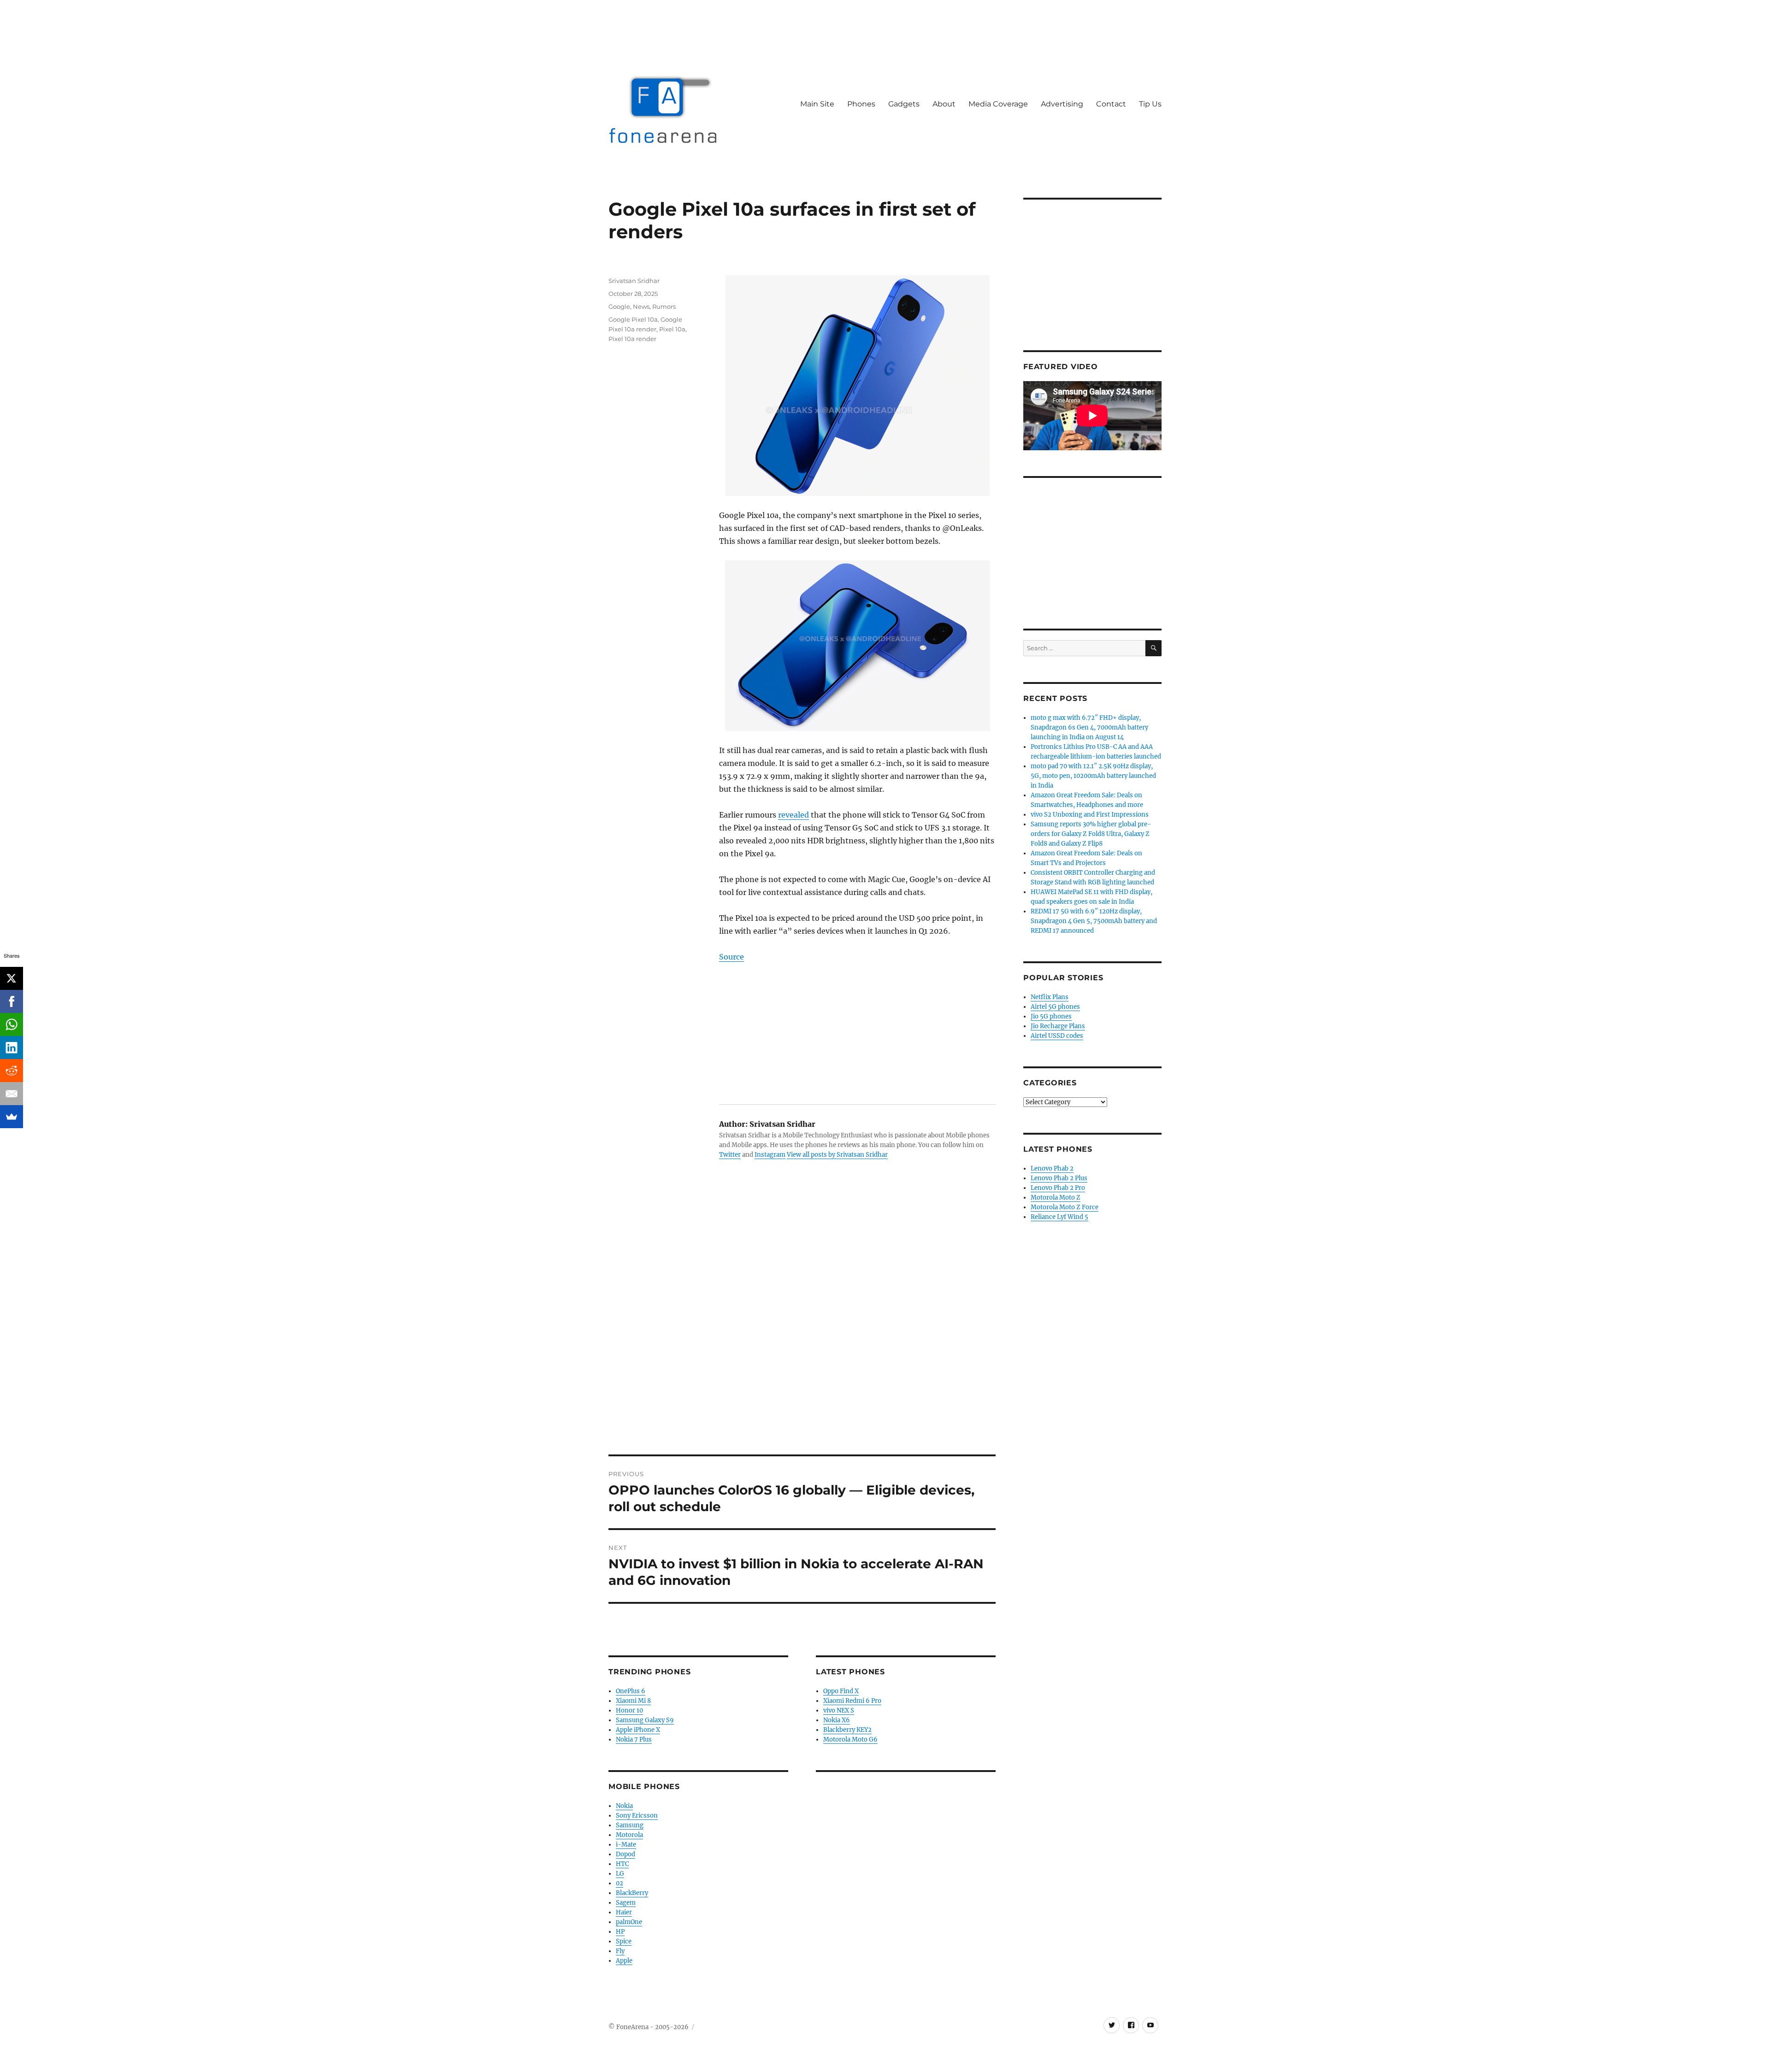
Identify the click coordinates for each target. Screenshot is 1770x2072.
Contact (1111, 104)
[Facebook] (12, 1001)
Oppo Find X (841, 1691)
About (944, 104)
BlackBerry (632, 1893)
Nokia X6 (837, 1720)
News (641, 306)
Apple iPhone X (638, 1730)
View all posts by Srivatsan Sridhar (837, 1155)
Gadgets (904, 104)
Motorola (629, 1835)
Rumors (664, 306)
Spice (624, 1941)
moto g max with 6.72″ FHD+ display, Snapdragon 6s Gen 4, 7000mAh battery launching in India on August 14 (1089, 727)
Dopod (625, 1854)
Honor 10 (629, 1710)
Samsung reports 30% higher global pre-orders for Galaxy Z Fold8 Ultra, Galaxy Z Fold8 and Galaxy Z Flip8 (1091, 834)
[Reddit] (12, 1071)
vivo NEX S (839, 1710)
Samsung (630, 1825)
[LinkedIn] (12, 1048)
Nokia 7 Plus (634, 1739)
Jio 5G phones (1051, 1016)
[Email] (12, 1094)
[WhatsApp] (12, 1024)
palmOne (629, 1922)
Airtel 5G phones (1055, 1007)
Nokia (624, 1806)
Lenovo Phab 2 (1052, 1168)
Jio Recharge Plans (1058, 1026)
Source (732, 957)
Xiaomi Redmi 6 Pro (852, 1701)
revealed (794, 815)
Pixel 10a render (632, 339)
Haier (624, 1912)
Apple (624, 1961)
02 (619, 1883)
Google (619, 306)
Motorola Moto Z (1056, 1198)
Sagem (626, 1903)
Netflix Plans (1050, 997)
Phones (861, 104)
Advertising (1062, 104)
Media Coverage (998, 104)
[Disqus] (802, 1326)
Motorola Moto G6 (850, 1739)
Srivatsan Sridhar (634, 281)
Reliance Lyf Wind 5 (1059, 1217)
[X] (12, 978)
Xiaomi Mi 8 (633, 1701)
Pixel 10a (672, 329)
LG (620, 1874)
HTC (622, 1864)
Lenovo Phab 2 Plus (1059, 1178)
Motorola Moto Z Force (1065, 1207)
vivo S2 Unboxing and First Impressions (1090, 815)
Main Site (817, 104)
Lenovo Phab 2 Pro (1058, 1188)
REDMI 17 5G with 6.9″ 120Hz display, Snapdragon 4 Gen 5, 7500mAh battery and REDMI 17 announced (1094, 921)
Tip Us (1150, 104)
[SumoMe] (12, 1117)
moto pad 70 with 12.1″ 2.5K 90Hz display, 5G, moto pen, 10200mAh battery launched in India (1093, 776)
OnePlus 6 (631, 1691)
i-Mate (626, 1845)
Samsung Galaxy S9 (645, 1720)
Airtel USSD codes (1057, 1036)
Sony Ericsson (637, 1816)
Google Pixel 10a (633, 319)
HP (620, 1932)
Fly (620, 1951)
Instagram (770, 1155)
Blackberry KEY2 (847, 1730)
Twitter (730, 1155)
